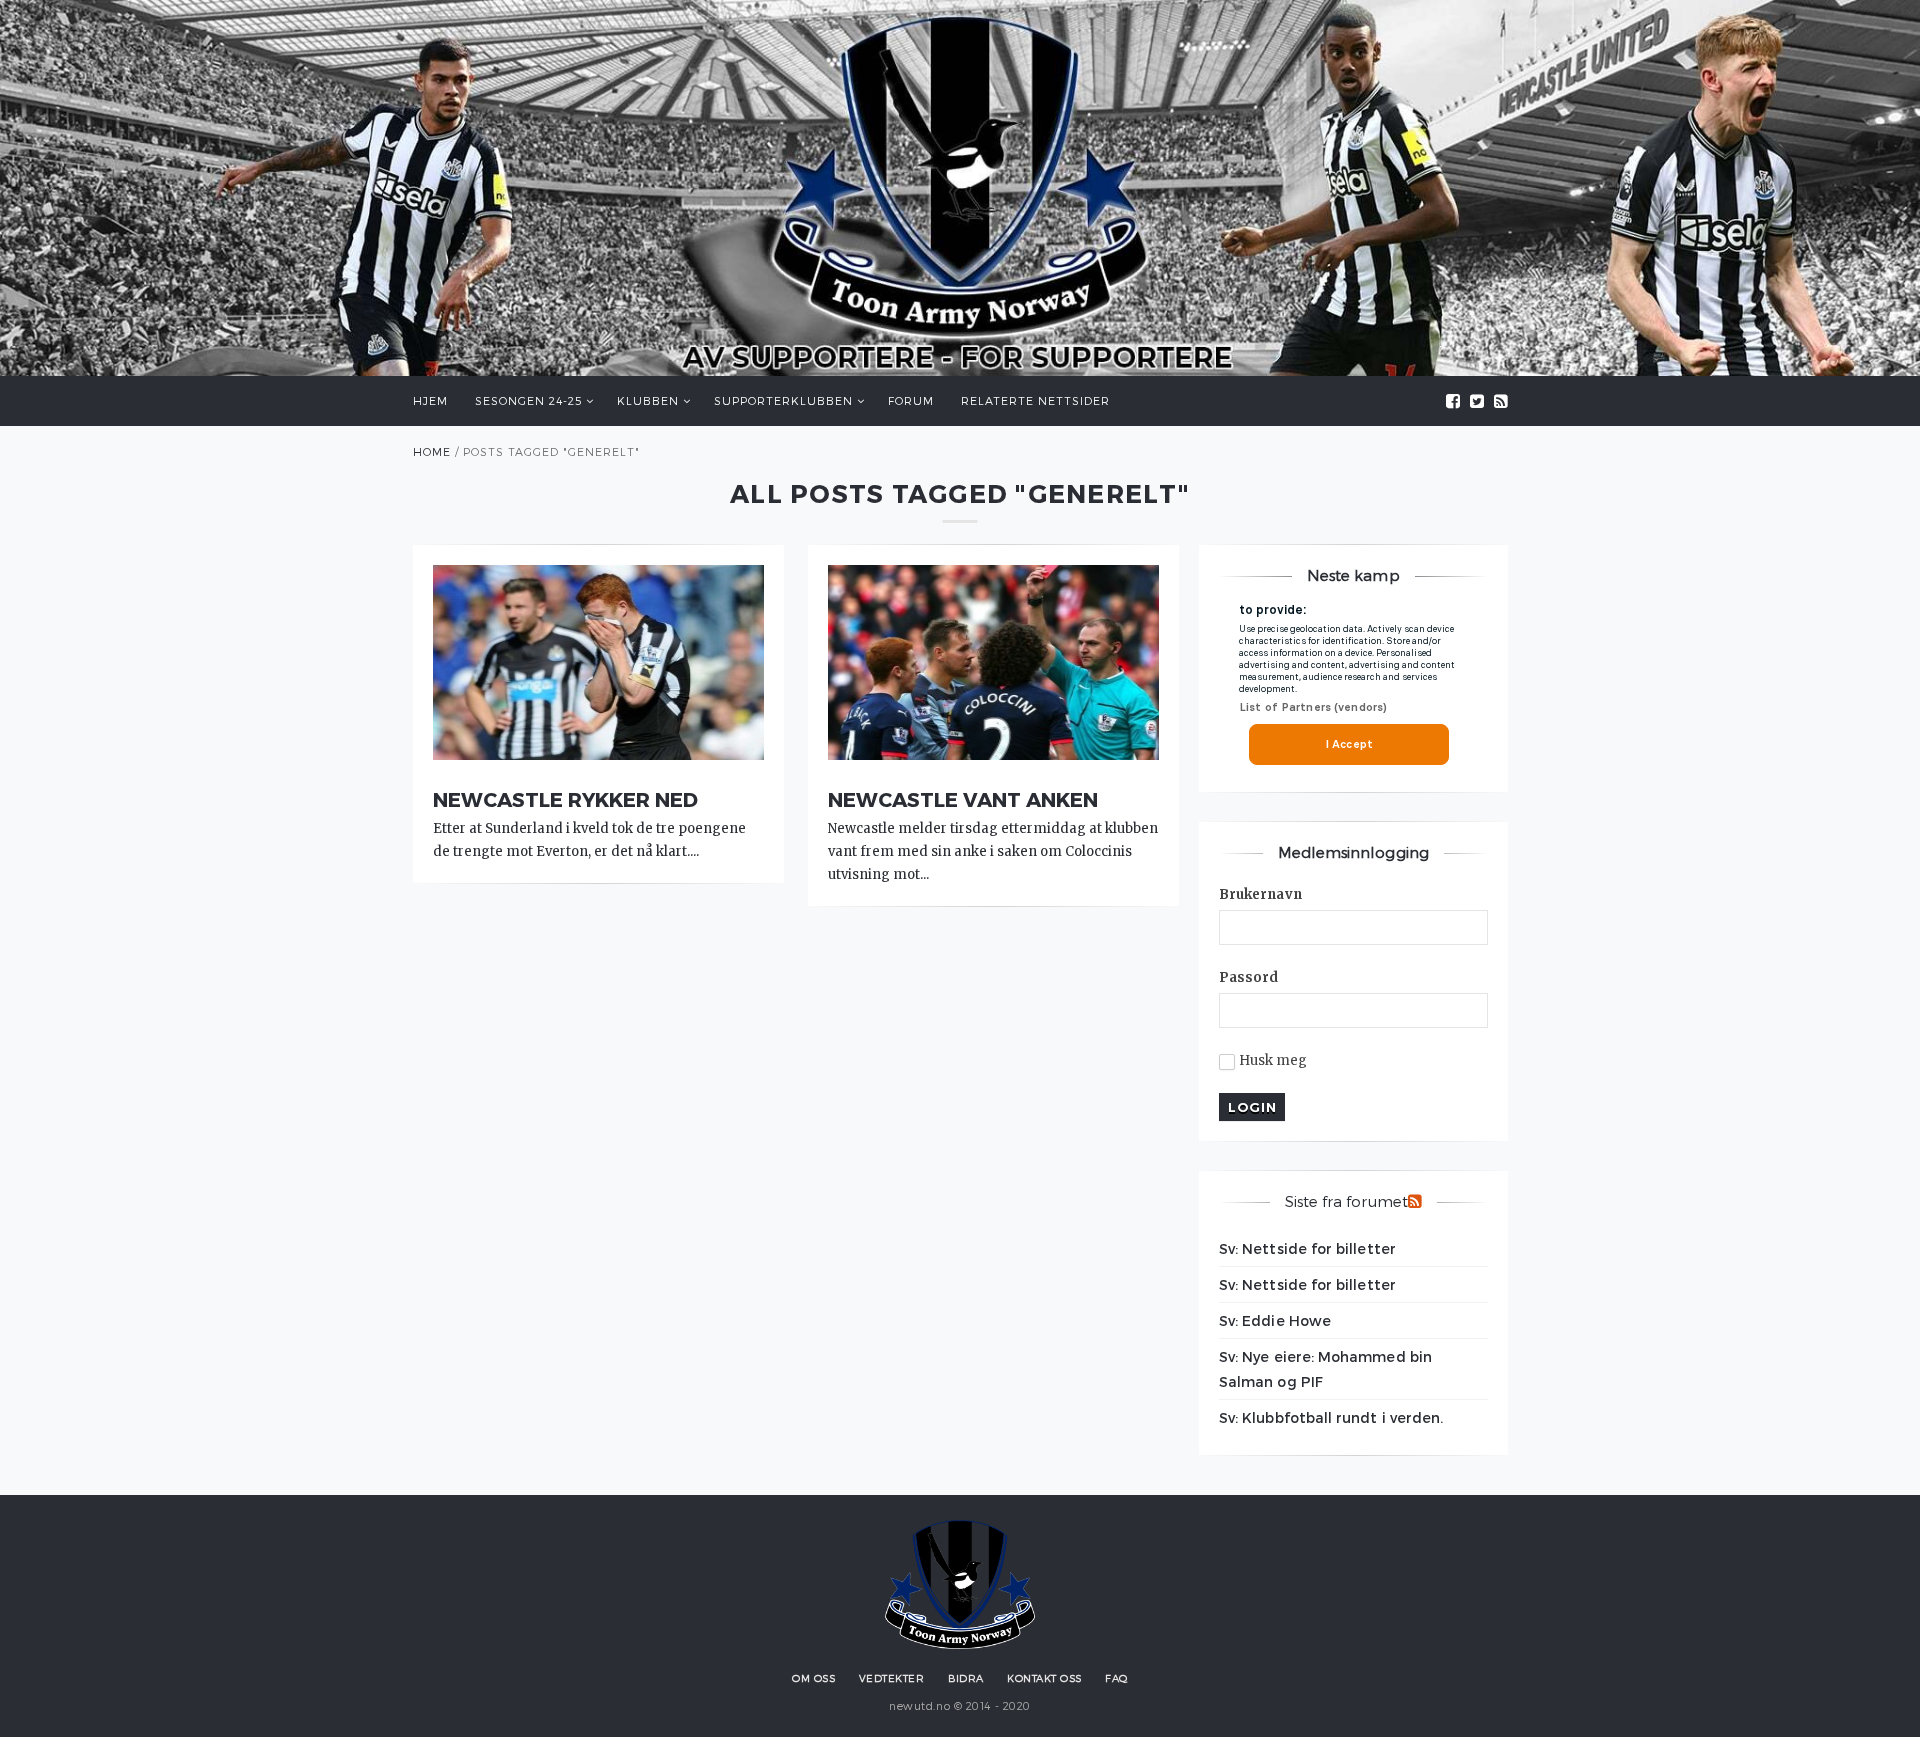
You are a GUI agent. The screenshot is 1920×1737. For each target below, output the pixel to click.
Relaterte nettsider (1035, 400)
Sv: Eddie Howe (1275, 1320)
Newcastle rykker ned (565, 799)
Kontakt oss (1044, 1678)
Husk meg (1273, 1061)
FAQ (1116, 1678)
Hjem (430, 400)
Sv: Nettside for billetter (1307, 1248)
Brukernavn (1260, 894)
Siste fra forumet (1346, 1201)
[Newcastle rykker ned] (598, 755)
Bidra (966, 1678)
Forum (911, 400)
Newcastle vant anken (963, 799)
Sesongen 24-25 (528, 400)
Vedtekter (892, 1678)
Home (432, 451)
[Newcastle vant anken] (993, 755)
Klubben (648, 400)
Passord (1249, 977)
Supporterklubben (783, 400)
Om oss (813, 1678)
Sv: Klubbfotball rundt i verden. (1331, 1417)
